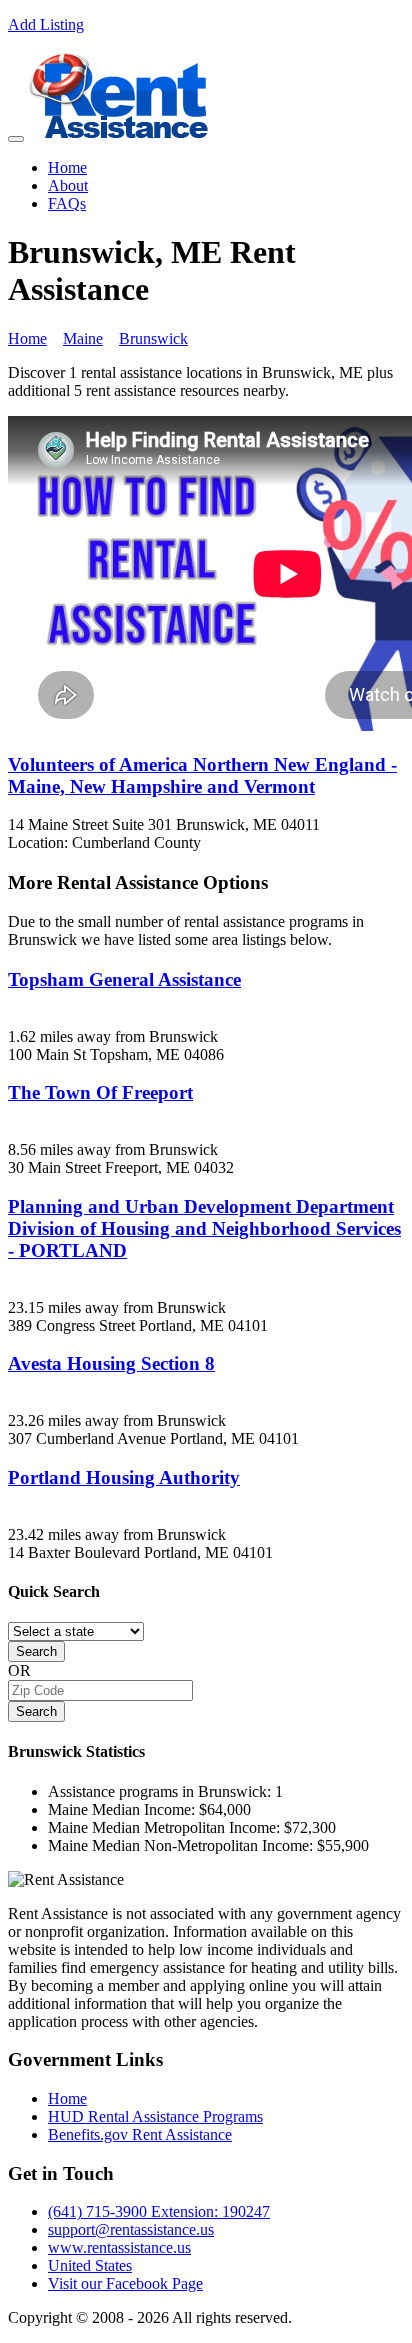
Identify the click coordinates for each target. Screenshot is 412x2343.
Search (36, 1651)
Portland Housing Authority (124, 1477)
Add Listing (46, 24)
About (68, 185)
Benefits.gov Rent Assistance (140, 2134)
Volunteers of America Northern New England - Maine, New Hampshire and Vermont (202, 775)
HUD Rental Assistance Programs (155, 2116)
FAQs (67, 203)
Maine (83, 338)
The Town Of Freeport (100, 1092)
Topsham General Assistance (124, 979)
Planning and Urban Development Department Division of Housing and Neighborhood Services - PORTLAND (204, 1228)
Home (67, 167)
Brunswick (153, 338)
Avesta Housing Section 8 (111, 1363)
